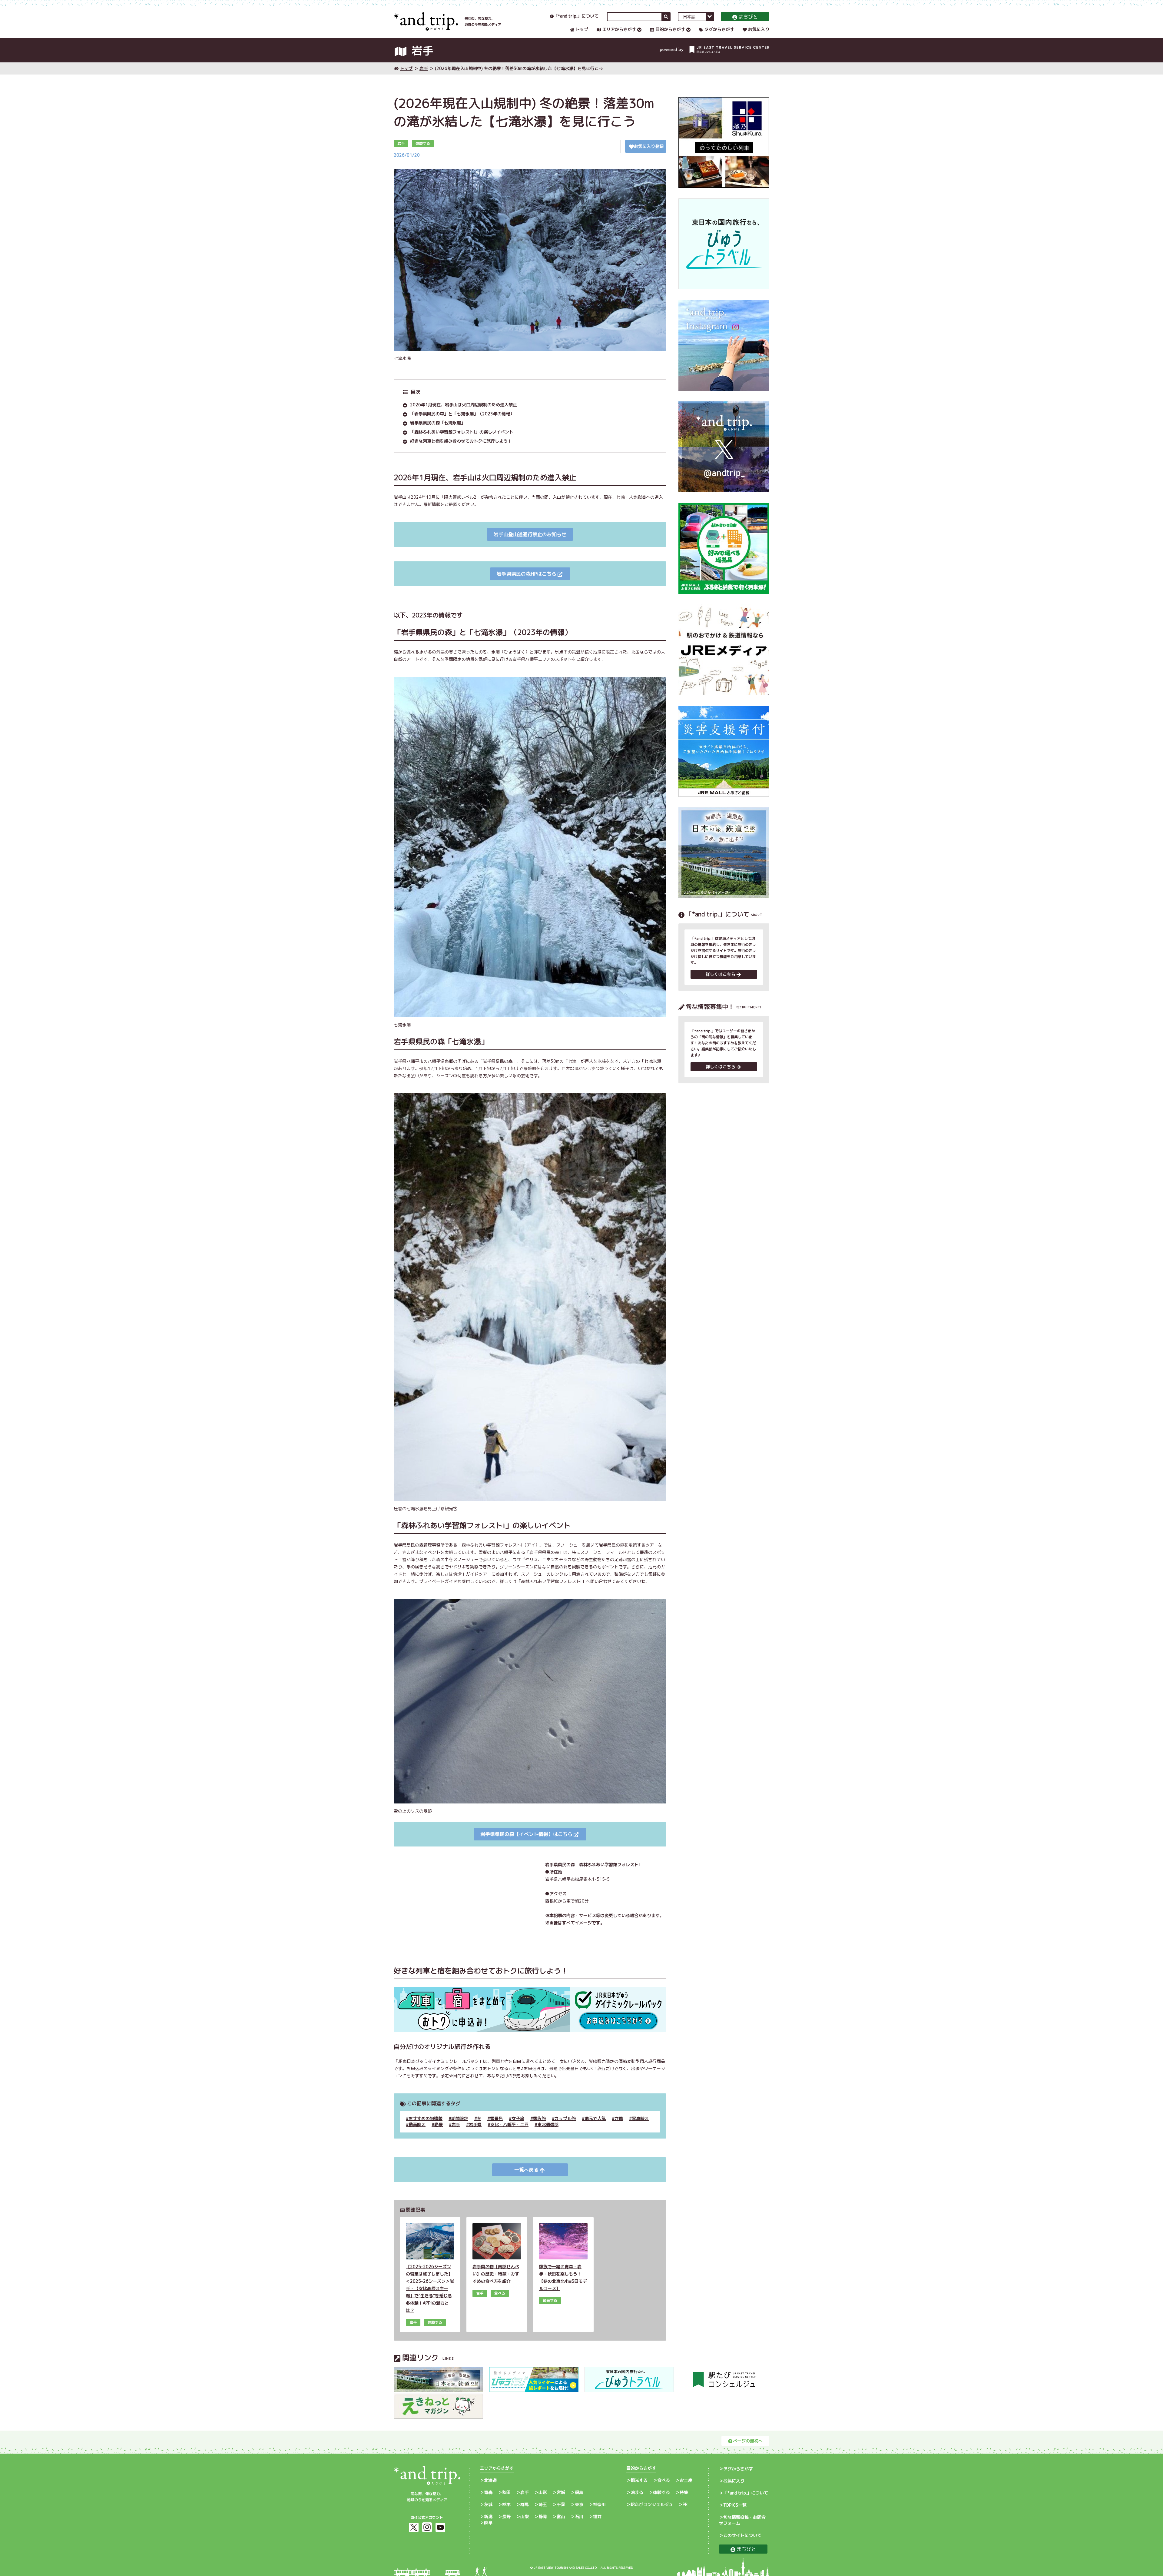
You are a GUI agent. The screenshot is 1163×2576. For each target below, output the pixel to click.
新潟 (488, 2516)
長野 (506, 2516)
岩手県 (475, 2124)
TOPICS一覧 (735, 2505)
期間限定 (460, 2118)
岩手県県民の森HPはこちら (527, 574)
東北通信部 (548, 2124)
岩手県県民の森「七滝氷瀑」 (438, 423)
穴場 (619, 2118)
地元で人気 (595, 2118)
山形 (543, 2492)
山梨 (525, 2516)
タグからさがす (719, 29)
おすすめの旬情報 (426, 2118)
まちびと (748, 17)
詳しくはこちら (721, 974)
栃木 (506, 2504)
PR (685, 2504)
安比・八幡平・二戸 (509, 2124)
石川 (579, 2516)
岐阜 (488, 2523)
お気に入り (759, 29)
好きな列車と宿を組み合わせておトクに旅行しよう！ (461, 441)
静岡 (543, 2516)
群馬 (525, 2504)
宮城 (561, 2492)
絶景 (439, 2124)
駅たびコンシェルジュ (652, 2504)
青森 (488, 2492)
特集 (684, 2492)
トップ (582, 29)
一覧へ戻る (526, 2170)
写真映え (640, 2118)
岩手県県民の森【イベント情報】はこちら (526, 1834)
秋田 (506, 2492)
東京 (579, 2504)
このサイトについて (742, 2535)
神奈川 (599, 2504)
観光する (639, 2480)
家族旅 (539, 2118)
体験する (661, 2492)
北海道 (490, 2480)
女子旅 (518, 2118)
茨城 (488, 2504)
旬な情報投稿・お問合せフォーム (742, 2520)
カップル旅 (565, 2118)
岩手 (424, 68)
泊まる (637, 2492)
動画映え (417, 2124)
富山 (561, 2516)
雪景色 (496, 2118)
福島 (579, 2492)
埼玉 (543, 2504)
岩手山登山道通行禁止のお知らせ (530, 534)
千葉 (561, 2504)
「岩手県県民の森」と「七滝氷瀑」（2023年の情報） (462, 414)
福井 (597, 2516)
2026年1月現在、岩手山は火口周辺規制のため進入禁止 (464, 405)
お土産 (686, 2480)
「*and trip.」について (576, 16)
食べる (664, 2480)
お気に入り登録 (649, 146)
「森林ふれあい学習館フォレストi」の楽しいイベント (462, 432)
